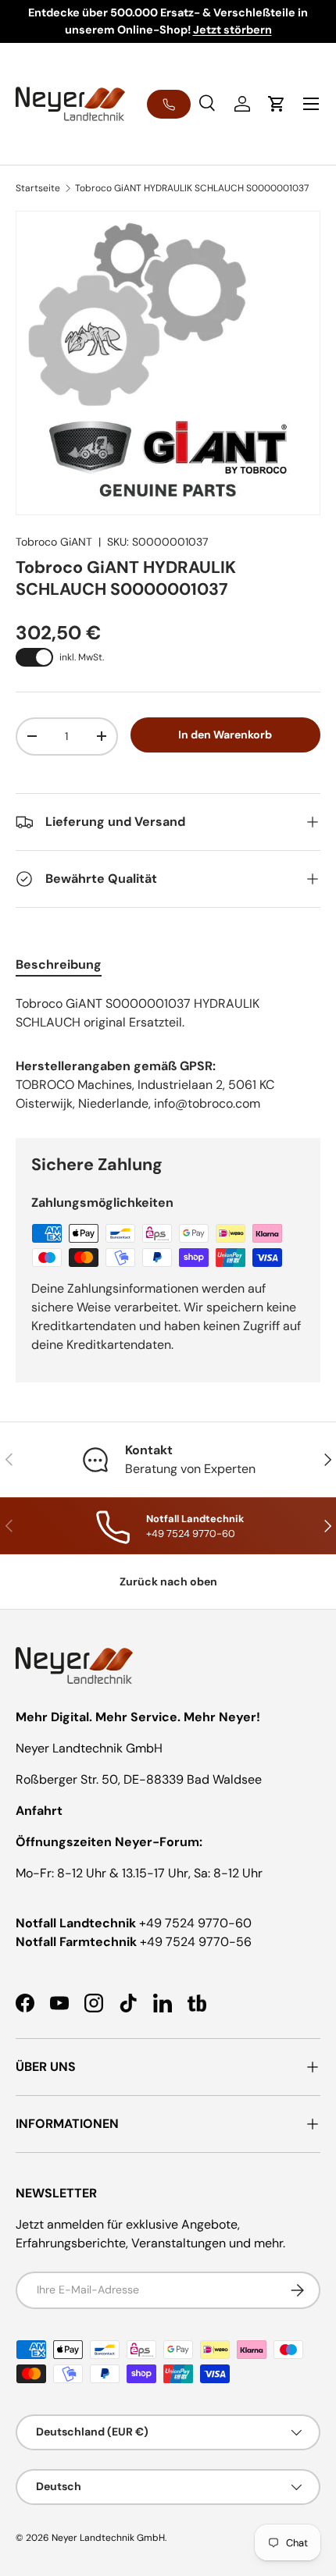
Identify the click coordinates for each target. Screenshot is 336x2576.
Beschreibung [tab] (59, 964)
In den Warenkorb (225, 735)
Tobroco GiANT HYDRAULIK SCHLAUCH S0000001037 (192, 188)
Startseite (38, 188)
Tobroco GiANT (54, 542)
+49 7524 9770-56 (196, 1942)
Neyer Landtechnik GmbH (108, 2538)
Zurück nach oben (168, 1582)
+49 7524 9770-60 (195, 1923)
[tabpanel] (168, 1013)
